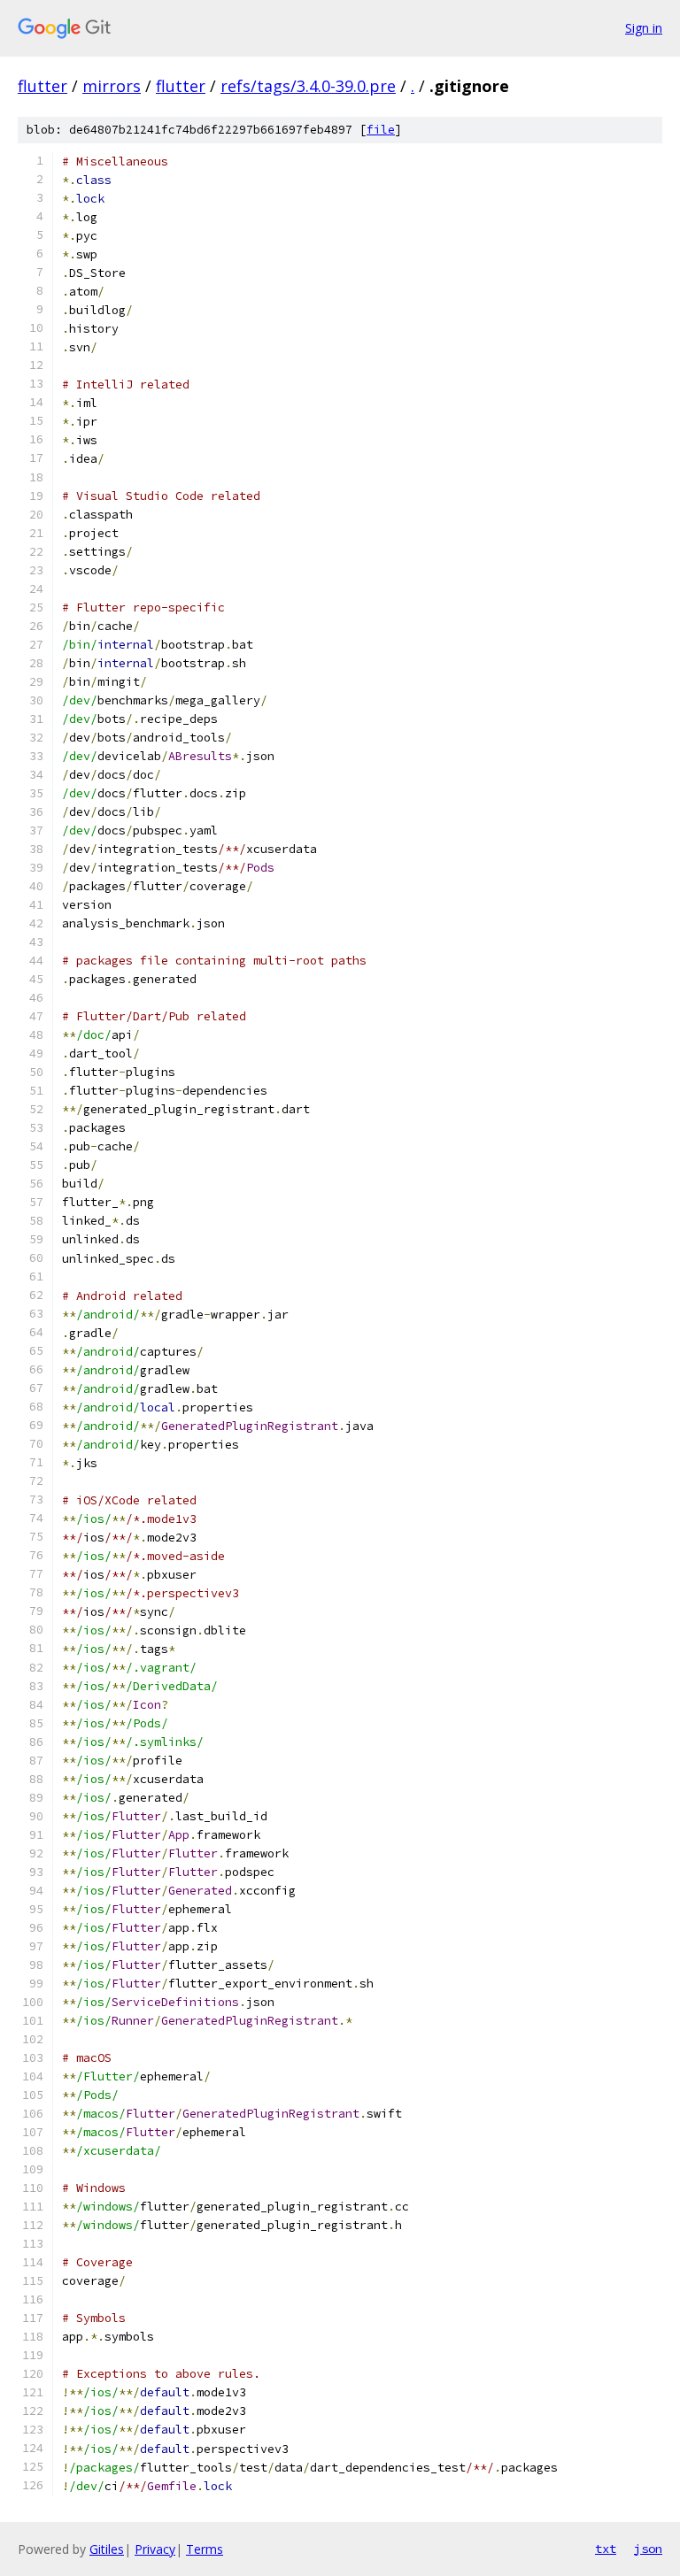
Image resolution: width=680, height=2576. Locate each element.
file (381, 130)
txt (606, 2549)
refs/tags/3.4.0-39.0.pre (308, 86)
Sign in (644, 28)
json (648, 2549)
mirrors (112, 86)
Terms (205, 2549)
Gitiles (107, 2549)
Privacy (155, 2549)
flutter (42, 86)
